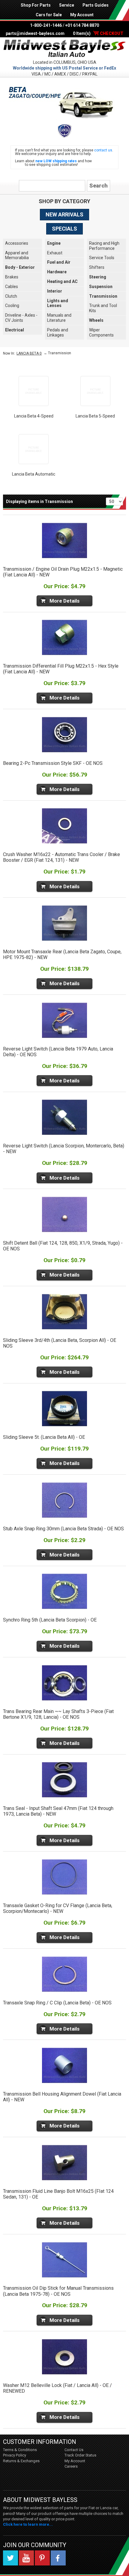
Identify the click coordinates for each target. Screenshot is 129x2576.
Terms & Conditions (20, 2450)
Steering (98, 277)
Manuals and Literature (59, 318)
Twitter (10, 2558)
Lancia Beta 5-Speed (95, 416)
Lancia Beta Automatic (34, 474)
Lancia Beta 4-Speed (34, 416)
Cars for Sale (49, 15)
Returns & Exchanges (21, 2461)
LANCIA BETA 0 (29, 353)
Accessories (17, 243)
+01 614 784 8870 (82, 25)
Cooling (12, 306)
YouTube (26, 2558)
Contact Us (74, 2450)
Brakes (12, 277)
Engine (54, 243)
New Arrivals (64, 214)
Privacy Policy (15, 2455)
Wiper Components (101, 332)
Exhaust (55, 253)
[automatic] (34, 449)
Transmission (103, 296)
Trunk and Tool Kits (103, 308)
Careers (71, 2466)
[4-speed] (34, 391)
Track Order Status (80, 2455)
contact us (103, 150)
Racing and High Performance (104, 246)
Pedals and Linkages (58, 332)
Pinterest (42, 2558)
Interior (55, 291)
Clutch (11, 296)
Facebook (58, 2558)
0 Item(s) (98, 33)
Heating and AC (62, 281)
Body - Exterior (20, 267)
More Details (64, 601)
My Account (82, 15)
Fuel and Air (59, 262)
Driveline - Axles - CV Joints (21, 318)
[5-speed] (95, 391)
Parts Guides (96, 5)
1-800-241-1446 (46, 25)
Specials (64, 229)
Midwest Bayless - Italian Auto (64, 48)
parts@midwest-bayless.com (35, 33)
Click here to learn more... (28, 2524)
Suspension (101, 287)
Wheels (96, 320)
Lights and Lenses (58, 303)
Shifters (97, 267)
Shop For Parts (36, 5)
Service (67, 5)
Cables (12, 287)
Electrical (15, 330)
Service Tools (102, 258)
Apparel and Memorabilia (17, 255)
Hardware (57, 272)
